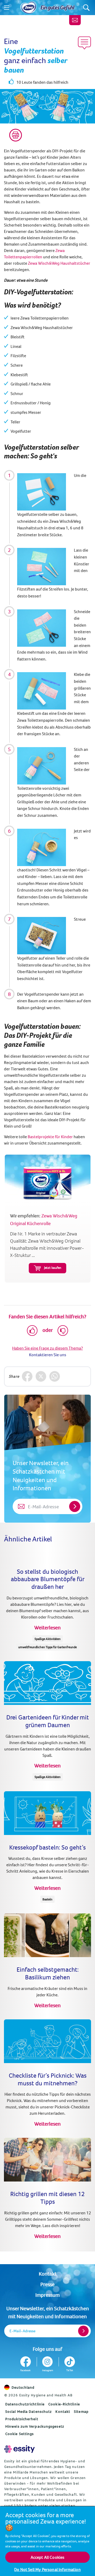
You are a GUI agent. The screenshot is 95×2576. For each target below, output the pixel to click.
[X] (41, 1376)
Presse (47, 2284)
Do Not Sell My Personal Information (47, 2569)
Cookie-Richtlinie (64, 2404)
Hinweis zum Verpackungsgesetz (35, 2426)
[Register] (83, 2331)
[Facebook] (27, 1376)
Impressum (47, 2295)
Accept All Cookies (48, 2557)
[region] (47, 2541)
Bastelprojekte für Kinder (50, 1137)
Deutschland (23, 2387)
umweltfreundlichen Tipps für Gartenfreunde (47, 1647)
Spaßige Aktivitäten (48, 1639)
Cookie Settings (20, 2434)
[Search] (86, 8)
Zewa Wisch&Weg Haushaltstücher (59, 263)
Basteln (47, 1899)
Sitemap (81, 2411)
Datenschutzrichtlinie (25, 2404)
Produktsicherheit (22, 2419)
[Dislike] (63, 1331)
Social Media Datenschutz (28, 2411)
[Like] (32, 1331)
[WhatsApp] (55, 1376)
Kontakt (48, 2274)
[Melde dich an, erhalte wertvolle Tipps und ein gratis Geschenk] (75, 20)
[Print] (16, 135)
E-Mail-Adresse (22, 2331)
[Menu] (7, 8)
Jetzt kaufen (53, 1267)
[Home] (28, 8)
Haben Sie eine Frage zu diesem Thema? (47, 1348)
